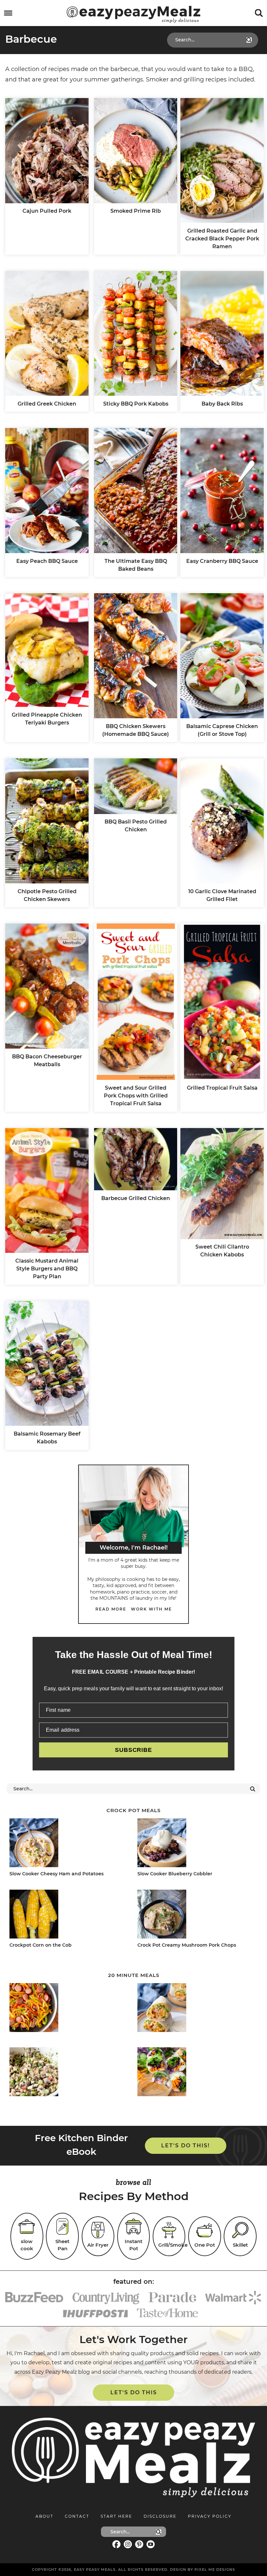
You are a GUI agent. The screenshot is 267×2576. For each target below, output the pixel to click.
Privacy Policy (210, 2516)
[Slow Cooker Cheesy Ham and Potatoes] (68, 1844)
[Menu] (8, 13)
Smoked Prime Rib (136, 211)
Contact (77, 2516)
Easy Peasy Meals (133, 14)
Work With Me (151, 1609)
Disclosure (160, 2516)
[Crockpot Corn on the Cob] (68, 1915)
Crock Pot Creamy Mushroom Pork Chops (187, 1945)
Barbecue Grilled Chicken (136, 1198)
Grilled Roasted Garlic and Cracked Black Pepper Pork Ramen (222, 239)
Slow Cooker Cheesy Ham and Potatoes (56, 1874)
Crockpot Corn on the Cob (41, 1945)
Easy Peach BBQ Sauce (47, 561)
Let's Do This (134, 2392)
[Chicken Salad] (68, 2073)
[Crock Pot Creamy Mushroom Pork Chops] (196, 1915)
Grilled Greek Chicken (47, 404)
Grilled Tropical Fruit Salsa (222, 1088)
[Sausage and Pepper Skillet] (68, 2009)
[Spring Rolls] (196, 2073)
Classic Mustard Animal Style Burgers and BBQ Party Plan (47, 1269)
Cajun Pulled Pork (47, 211)
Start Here (116, 2516)
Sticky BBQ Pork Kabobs (136, 404)
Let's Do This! (185, 2146)
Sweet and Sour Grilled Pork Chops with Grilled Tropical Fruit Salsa (136, 1096)
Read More (111, 1609)
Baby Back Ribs (222, 404)
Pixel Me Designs (215, 2569)
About (44, 2516)
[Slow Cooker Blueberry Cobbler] (196, 1844)
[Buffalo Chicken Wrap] (196, 2009)
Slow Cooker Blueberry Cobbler (175, 1874)
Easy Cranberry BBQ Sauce (222, 561)
